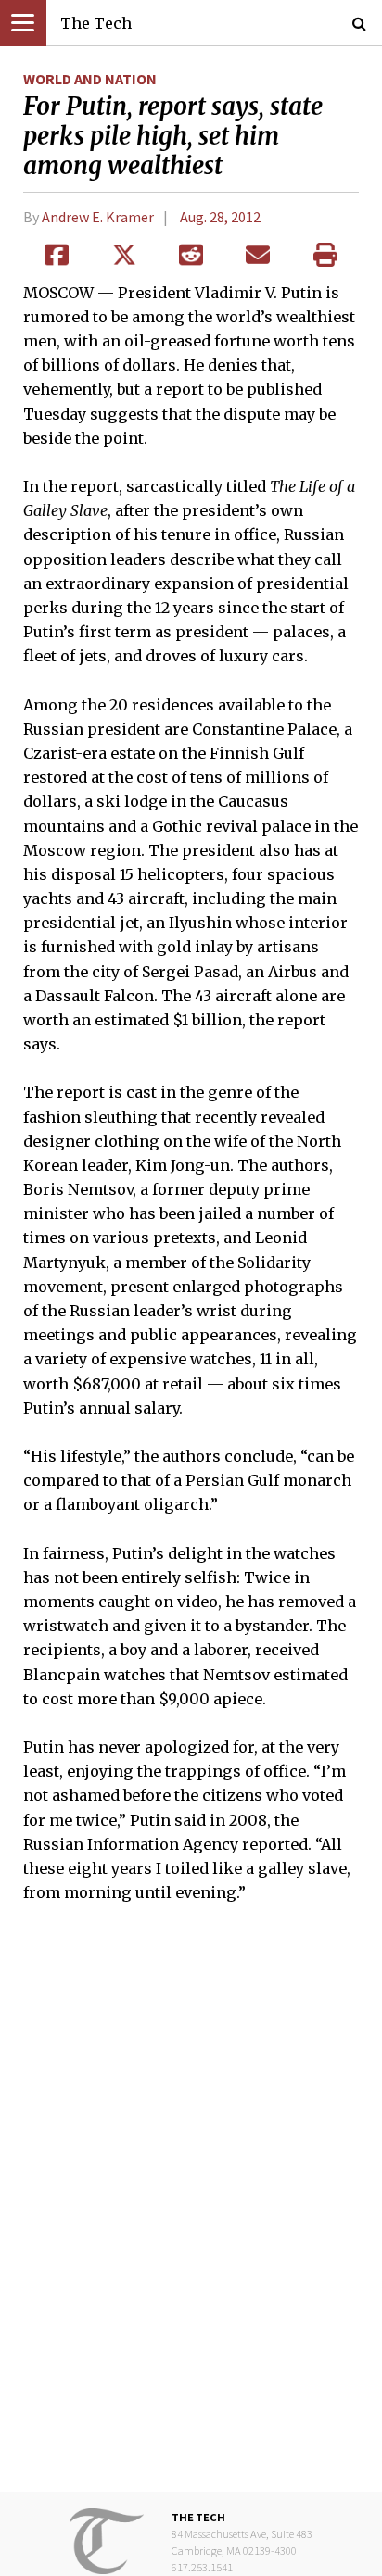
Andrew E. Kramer (98, 217)
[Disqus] (191, 2210)
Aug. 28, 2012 (220, 217)
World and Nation (90, 79)
